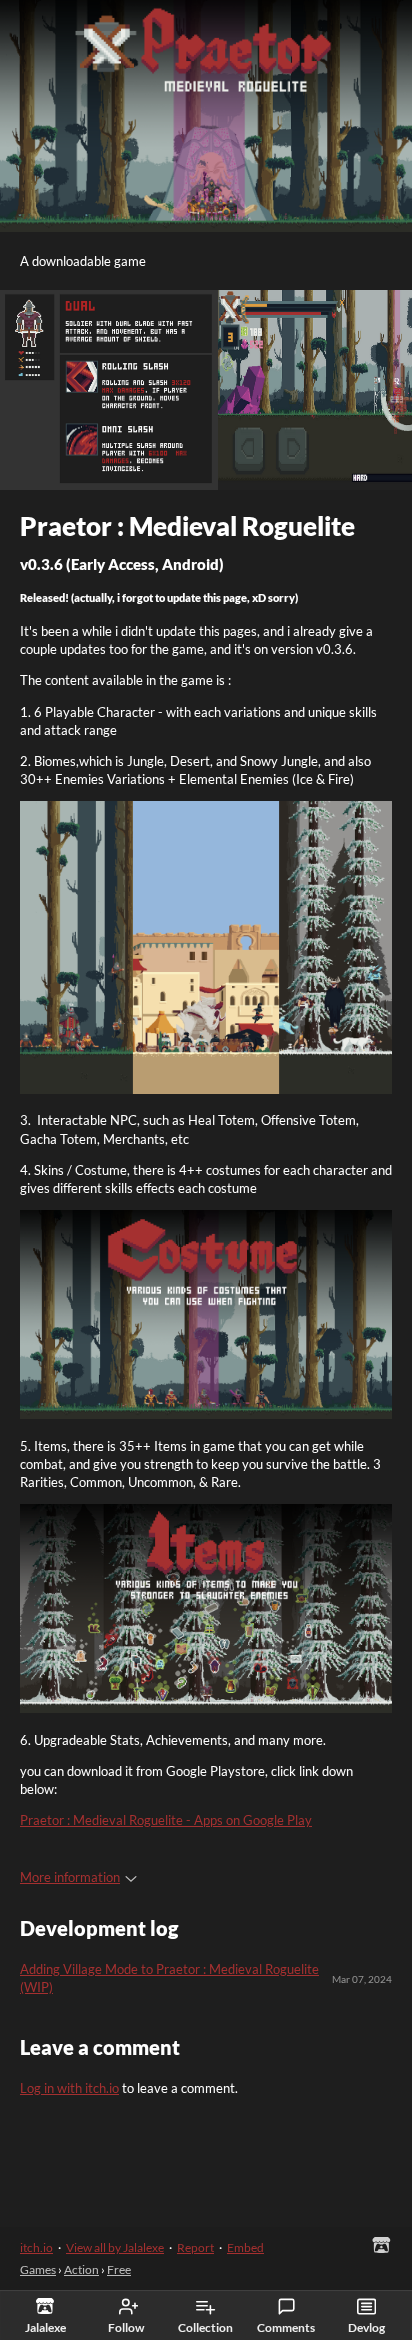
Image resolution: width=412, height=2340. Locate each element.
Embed (245, 2247)
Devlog (366, 2327)
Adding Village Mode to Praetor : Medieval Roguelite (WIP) (169, 1978)
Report (195, 2247)
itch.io (36, 2247)
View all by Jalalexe (115, 2247)
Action (81, 2269)
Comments (286, 2327)
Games (38, 2269)
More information (70, 1877)
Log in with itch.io (69, 2088)
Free (119, 2269)
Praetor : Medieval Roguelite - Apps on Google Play (166, 1820)
